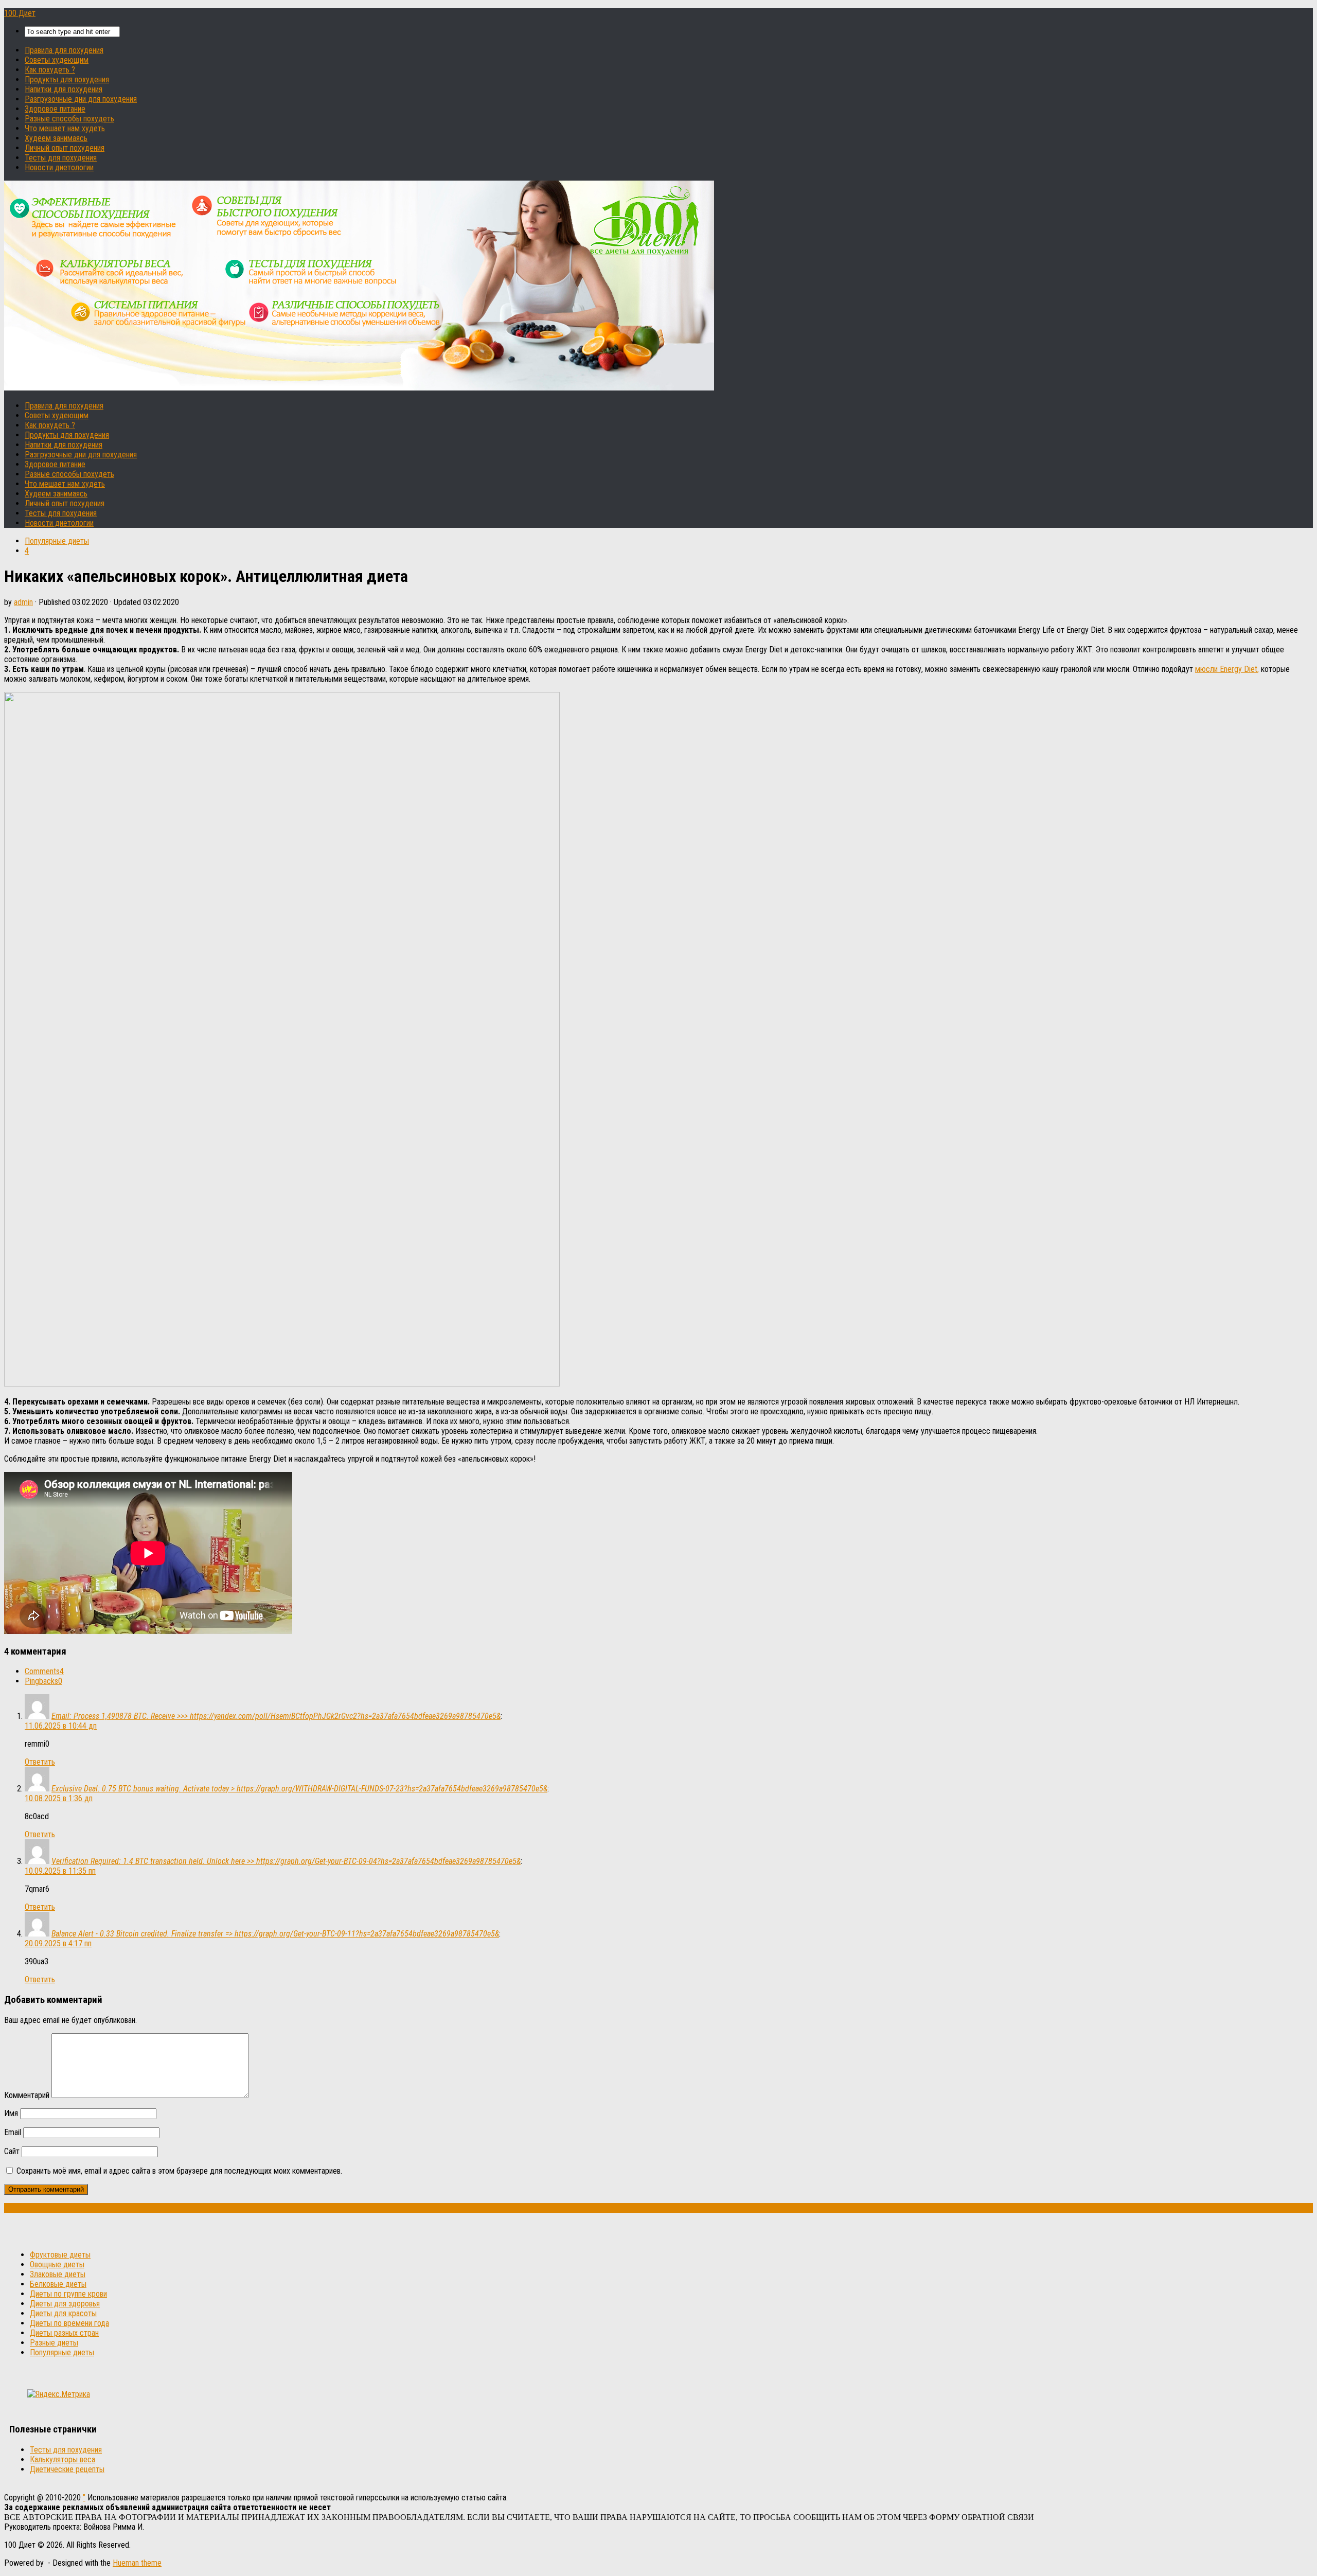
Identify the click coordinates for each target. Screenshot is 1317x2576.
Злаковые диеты (58, 2274)
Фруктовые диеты (60, 2255)
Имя (11, 2113)
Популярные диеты (57, 541)
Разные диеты (54, 2343)
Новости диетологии (59, 167)
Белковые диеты (58, 2284)
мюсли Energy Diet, (1227, 669)
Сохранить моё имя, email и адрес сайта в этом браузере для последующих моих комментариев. (179, 2171)
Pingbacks (43, 1681)
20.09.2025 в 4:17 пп (58, 1943)
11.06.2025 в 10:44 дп (61, 1726)
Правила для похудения (64, 50)
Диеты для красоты (63, 2313)
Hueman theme (137, 2563)
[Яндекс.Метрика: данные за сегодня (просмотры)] (59, 2394)
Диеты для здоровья (65, 2304)
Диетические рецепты (67, 2469)
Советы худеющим (57, 60)
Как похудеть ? (50, 70)
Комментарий (27, 2095)
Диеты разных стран (64, 2333)
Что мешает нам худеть (65, 128)
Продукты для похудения (67, 79)
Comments (44, 1671)
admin (23, 602)
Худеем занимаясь (56, 138)
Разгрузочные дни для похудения (81, 99)
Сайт (12, 2151)
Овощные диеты (57, 2264)
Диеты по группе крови (68, 2294)
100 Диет (20, 13)
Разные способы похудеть (69, 119)
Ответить (40, 1762)
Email (13, 2132)
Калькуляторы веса (63, 2459)
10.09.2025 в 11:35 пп (60, 1871)
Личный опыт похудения (65, 148)
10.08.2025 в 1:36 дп (59, 1798)
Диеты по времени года (69, 2323)
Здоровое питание (55, 109)
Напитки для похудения (64, 89)
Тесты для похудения (61, 158)
